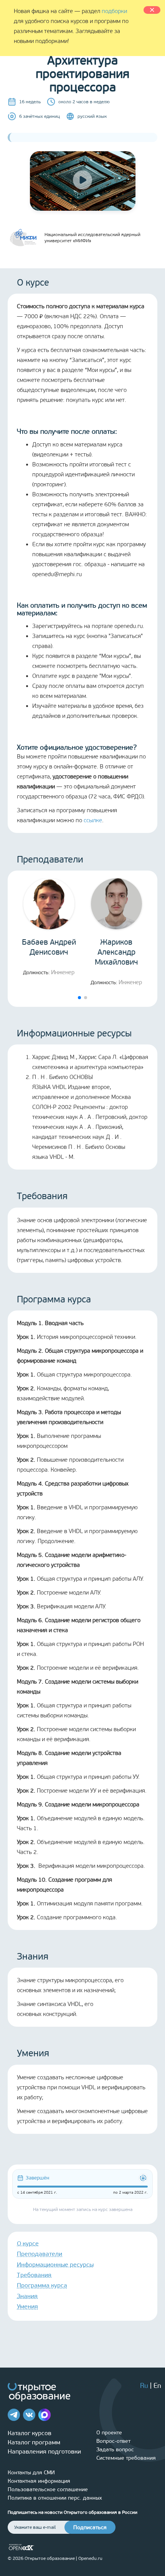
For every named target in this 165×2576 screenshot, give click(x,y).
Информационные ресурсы (55, 2265)
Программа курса (42, 2285)
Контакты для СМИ (31, 2473)
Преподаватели (40, 2254)
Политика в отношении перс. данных (55, 2498)
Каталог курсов (30, 2433)
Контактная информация (39, 2481)
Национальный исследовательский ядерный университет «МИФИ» (92, 238)
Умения (27, 2306)
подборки (114, 11)
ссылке (93, 820)
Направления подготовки (44, 2451)
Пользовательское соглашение (48, 2489)
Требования (34, 2275)
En (157, 2386)
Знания (27, 2296)
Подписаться (90, 2527)
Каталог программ (34, 2442)
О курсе (28, 2243)
